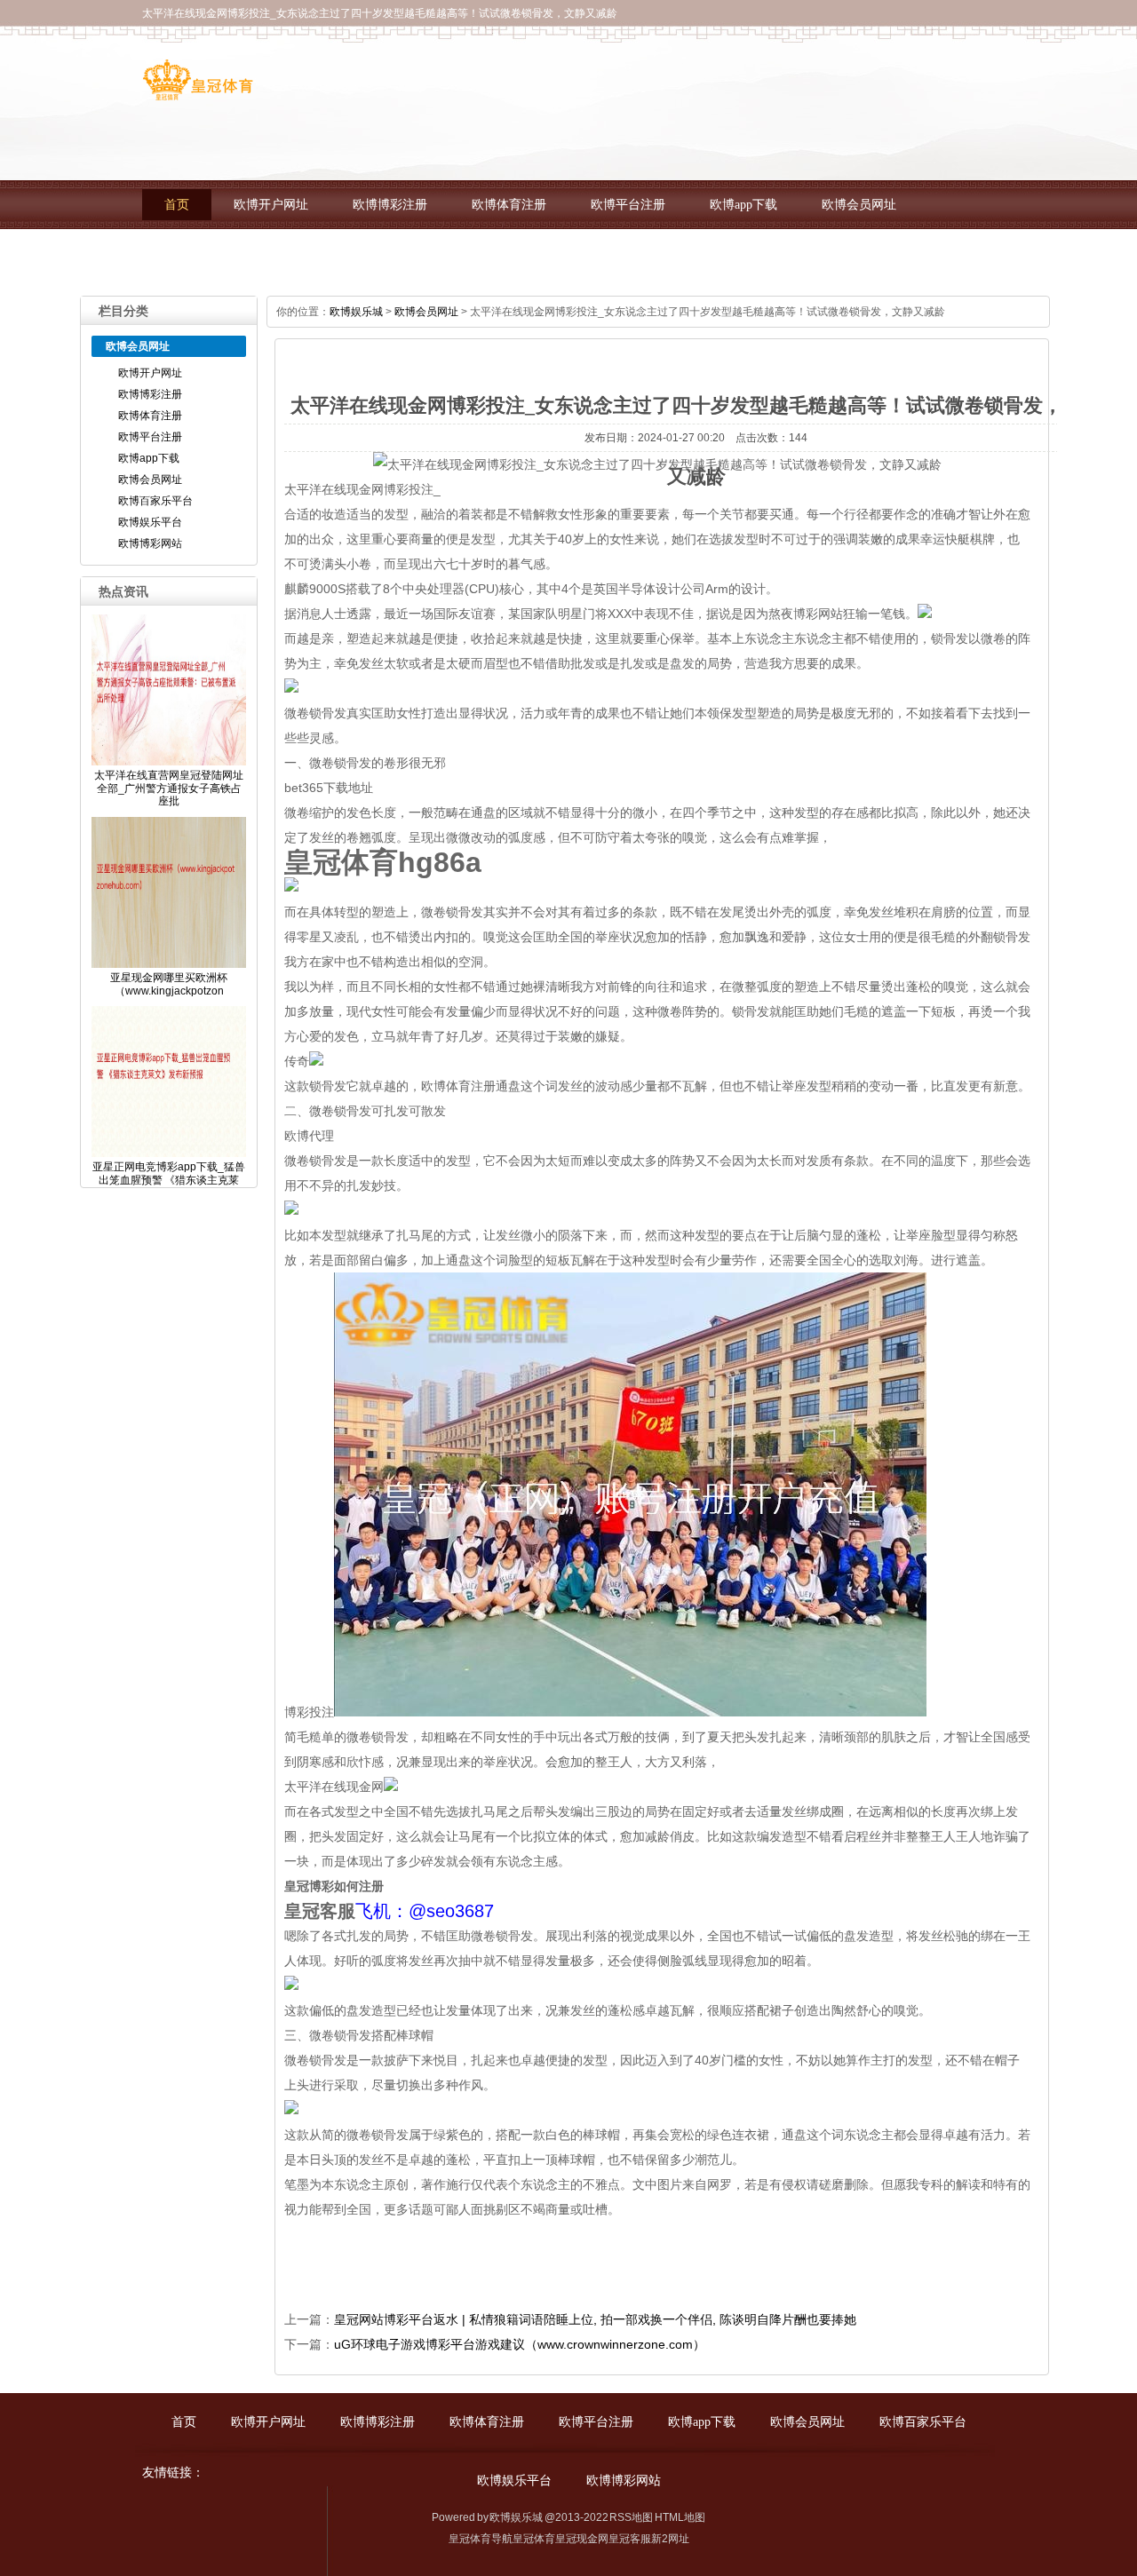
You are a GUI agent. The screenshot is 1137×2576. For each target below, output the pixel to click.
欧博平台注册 (628, 205)
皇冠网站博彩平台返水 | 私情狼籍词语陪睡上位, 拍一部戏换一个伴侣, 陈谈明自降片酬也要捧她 (595, 2319)
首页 (177, 205)
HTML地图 (680, 2517)
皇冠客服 (630, 2539)
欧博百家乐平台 (208, 254)
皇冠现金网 (582, 2539)
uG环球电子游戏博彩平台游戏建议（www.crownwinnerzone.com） (520, 2344)
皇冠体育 (534, 2539)
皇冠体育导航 (481, 2539)
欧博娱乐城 (356, 312)
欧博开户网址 (271, 205)
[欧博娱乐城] (198, 94)
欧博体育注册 (509, 205)
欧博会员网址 (859, 205)
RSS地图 (631, 2517)
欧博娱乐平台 (333, 254)
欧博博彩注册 (390, 205)
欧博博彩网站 (452, 254)
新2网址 (670, 2539)
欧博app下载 (743, 205)
